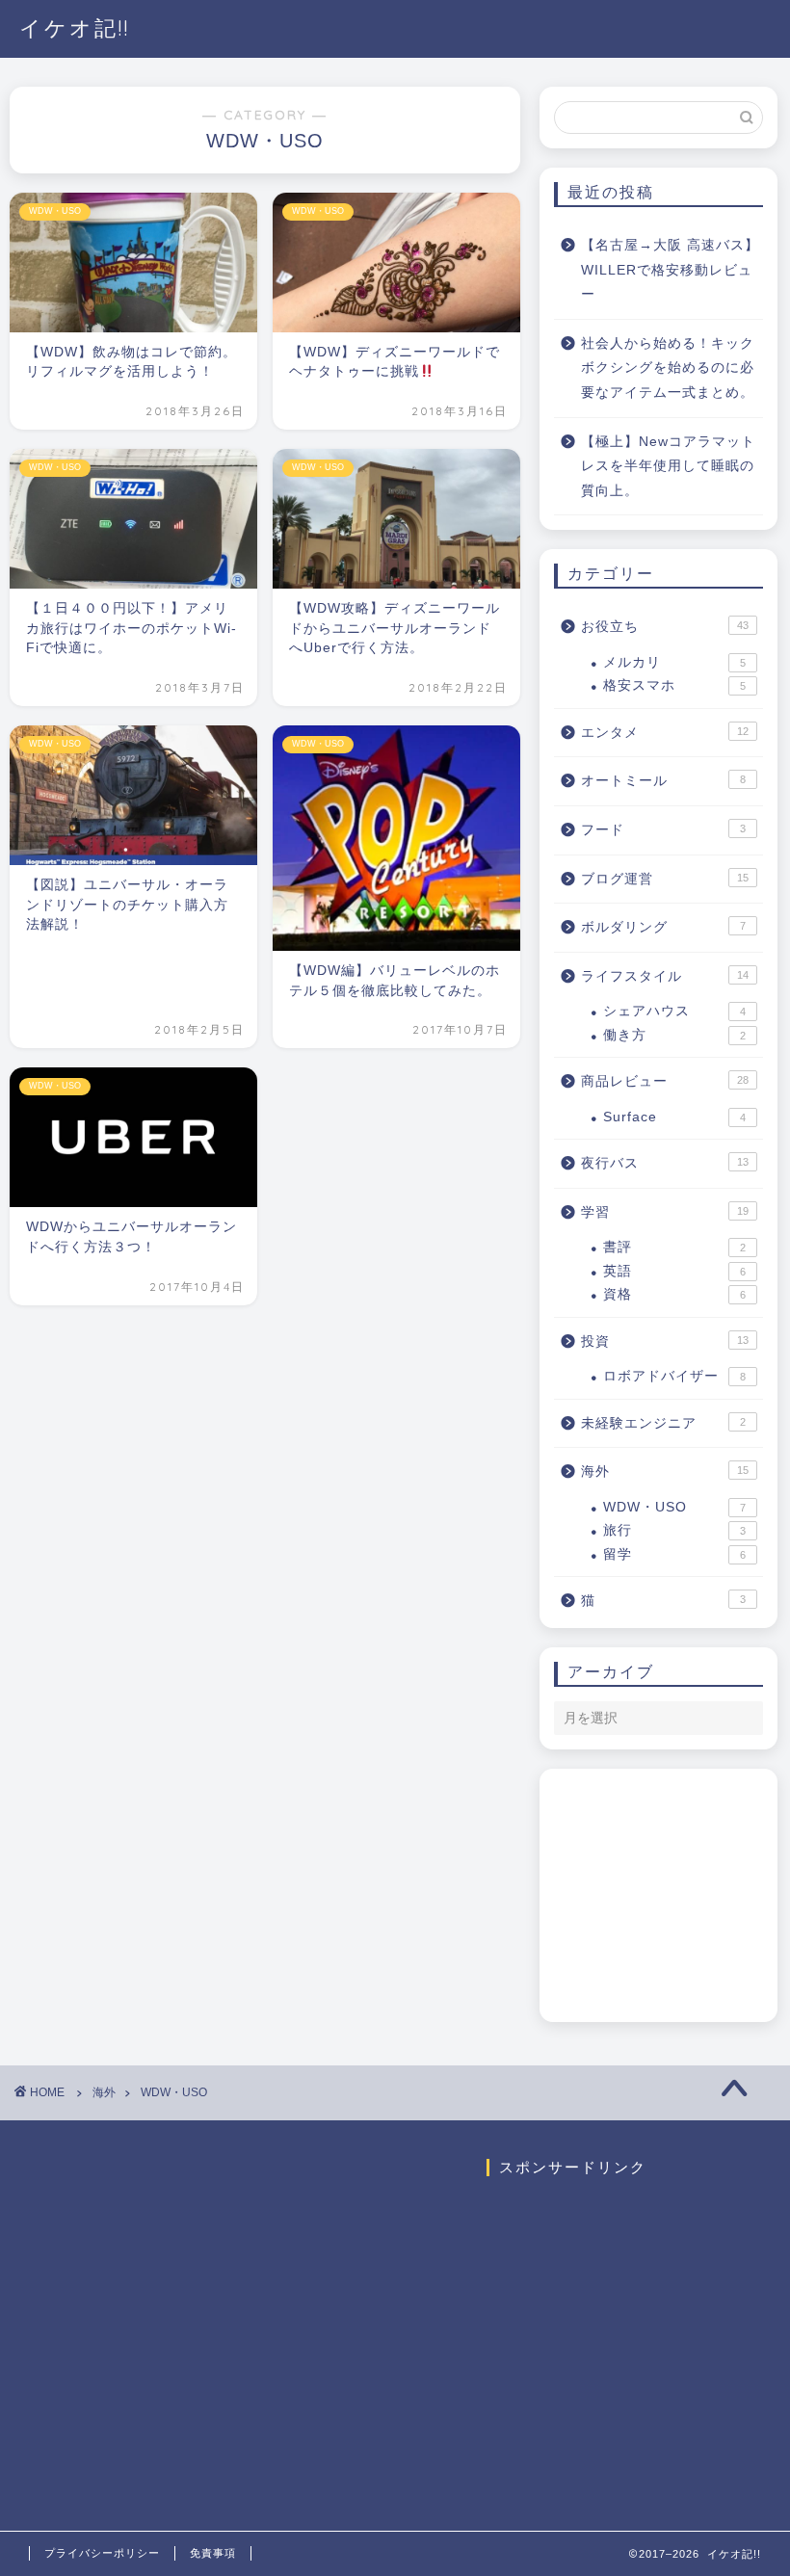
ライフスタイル (665, 976)
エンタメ (665, 733)
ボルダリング (663, 927)
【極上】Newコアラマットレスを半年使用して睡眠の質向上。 (668, 466)
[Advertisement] (672, 1908)
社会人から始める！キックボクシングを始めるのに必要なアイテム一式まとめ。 (668, 368)
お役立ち (665, 627)
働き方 (674, 1035)
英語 (674, 1271)
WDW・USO (674, 1507)
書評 (674, 1247)
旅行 (674, 1530)
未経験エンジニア (663, 1423)
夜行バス (665, 1163)
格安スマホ (674, 685)
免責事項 (213, 2553)
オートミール (663, 781)
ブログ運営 (665, 879)
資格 (674, 1294)
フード (663, 830)
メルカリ (674, 662)
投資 (665, 1341)
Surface (674, 1117)
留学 (674, 1554)
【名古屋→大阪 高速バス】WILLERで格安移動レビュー (670, 270)
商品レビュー (665, 1081)
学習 (665, 1212)
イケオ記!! (75, 27)
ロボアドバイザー (674, 1376)
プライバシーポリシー (102, 2553)
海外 (665, 1472)
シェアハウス (674, 1011)
